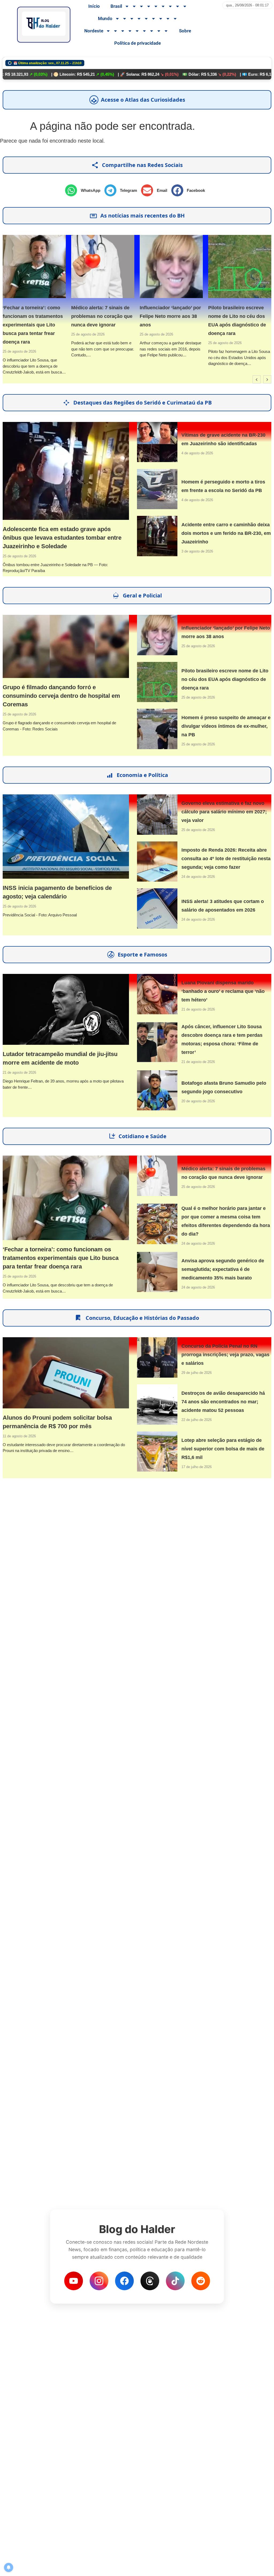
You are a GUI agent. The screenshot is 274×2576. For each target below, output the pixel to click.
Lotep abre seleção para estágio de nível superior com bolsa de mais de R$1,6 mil (223, 1449)
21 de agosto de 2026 (19, 1072)
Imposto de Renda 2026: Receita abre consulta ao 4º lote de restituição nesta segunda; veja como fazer (226, 859)
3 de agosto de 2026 (197, 551)
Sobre (185, 31)
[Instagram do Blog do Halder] (99, 2281)
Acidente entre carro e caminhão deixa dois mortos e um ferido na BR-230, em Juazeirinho (226, 533)
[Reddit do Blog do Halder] (201, 2281)
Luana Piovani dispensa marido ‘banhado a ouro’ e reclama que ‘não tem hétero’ (223, 991)
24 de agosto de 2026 (198, 877)
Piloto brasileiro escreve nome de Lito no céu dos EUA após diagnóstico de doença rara (225, 679)
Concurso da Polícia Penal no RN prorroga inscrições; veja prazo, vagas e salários (225, 1355)
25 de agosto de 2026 (29, 334)
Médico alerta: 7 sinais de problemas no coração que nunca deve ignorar (43, 316)
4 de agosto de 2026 (197, 453)
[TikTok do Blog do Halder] (175, 2281)
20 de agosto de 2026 (198, 1101)
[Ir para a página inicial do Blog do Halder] (44, 25)
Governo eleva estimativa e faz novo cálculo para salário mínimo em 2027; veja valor (224, 812)
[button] (85, 190)
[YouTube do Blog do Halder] (74, 2281)
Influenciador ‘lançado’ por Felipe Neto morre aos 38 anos (112, 316)
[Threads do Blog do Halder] (150, 2281)
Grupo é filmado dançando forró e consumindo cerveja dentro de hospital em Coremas (61, 696)
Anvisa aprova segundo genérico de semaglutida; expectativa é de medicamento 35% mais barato (223, 1269)
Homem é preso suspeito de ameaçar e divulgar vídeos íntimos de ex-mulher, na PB (226, 726)
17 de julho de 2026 (197, 1467)
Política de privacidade (138, 43)
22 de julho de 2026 (197, 1420)
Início (94, 6)
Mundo (105, 18)
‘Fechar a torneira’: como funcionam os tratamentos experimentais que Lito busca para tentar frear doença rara (61, 1258)
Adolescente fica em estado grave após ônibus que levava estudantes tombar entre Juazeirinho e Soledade (62, 538)
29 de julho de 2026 (197, 1373)
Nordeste (94, 31)
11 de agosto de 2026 (19, 1436)
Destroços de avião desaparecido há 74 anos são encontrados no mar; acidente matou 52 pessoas (223, 1402)
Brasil (116, 6)
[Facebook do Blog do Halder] (124, 2281)
